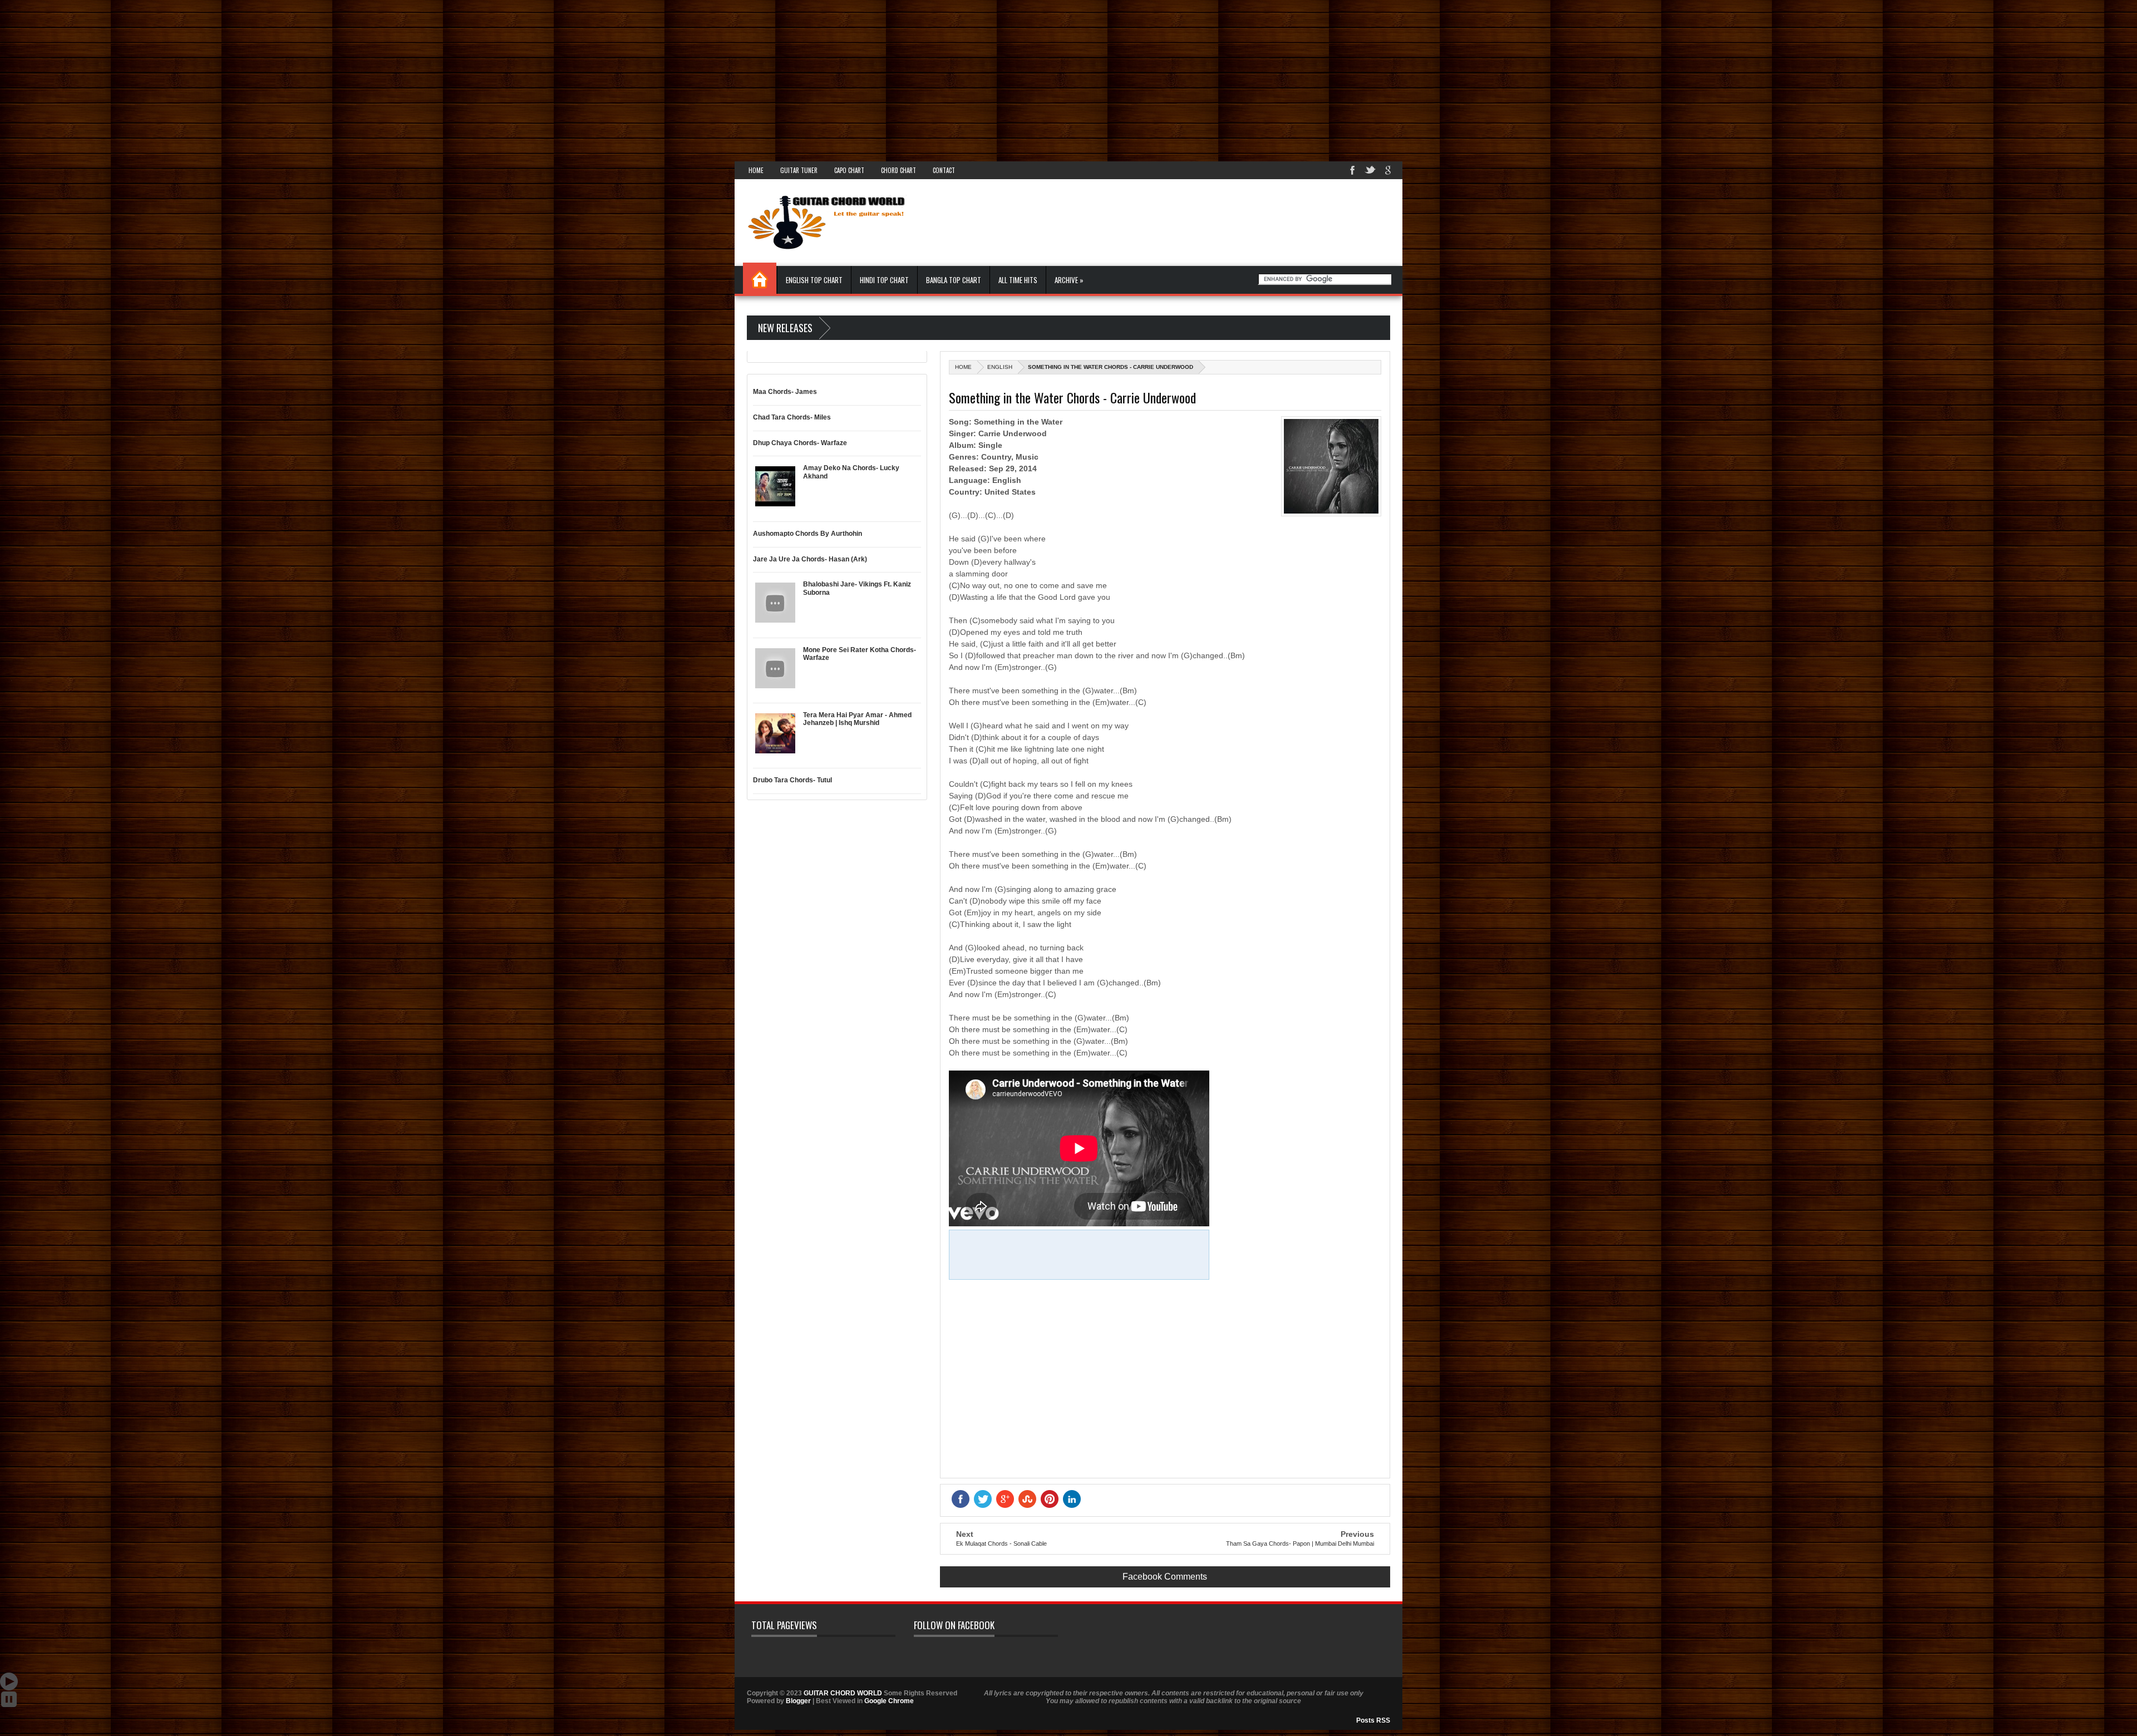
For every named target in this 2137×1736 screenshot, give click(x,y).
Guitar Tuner (799, 170)
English (1000, 367)
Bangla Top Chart (954, 280)
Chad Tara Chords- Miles (792, 417)
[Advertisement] (334, 78)
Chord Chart (898, 170)
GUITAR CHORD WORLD (843, 1693)
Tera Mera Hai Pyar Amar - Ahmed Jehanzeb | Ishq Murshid (857, 719)
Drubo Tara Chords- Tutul (792, 780)
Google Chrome (889, 1701)
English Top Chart (814, 280)
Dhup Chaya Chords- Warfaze (800, 443)
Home (756, 170)
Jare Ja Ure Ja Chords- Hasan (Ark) (810, 559)
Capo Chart (849, 170)
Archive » (1069, 280)
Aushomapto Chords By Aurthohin (807, 534)
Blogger (798, 1701)
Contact (944, 170)
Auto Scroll (9, 1681)
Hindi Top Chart (884, 280)
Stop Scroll (9, 1699)
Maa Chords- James (785, 392)
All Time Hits (1018, 280)
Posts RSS (1373, 1720)
